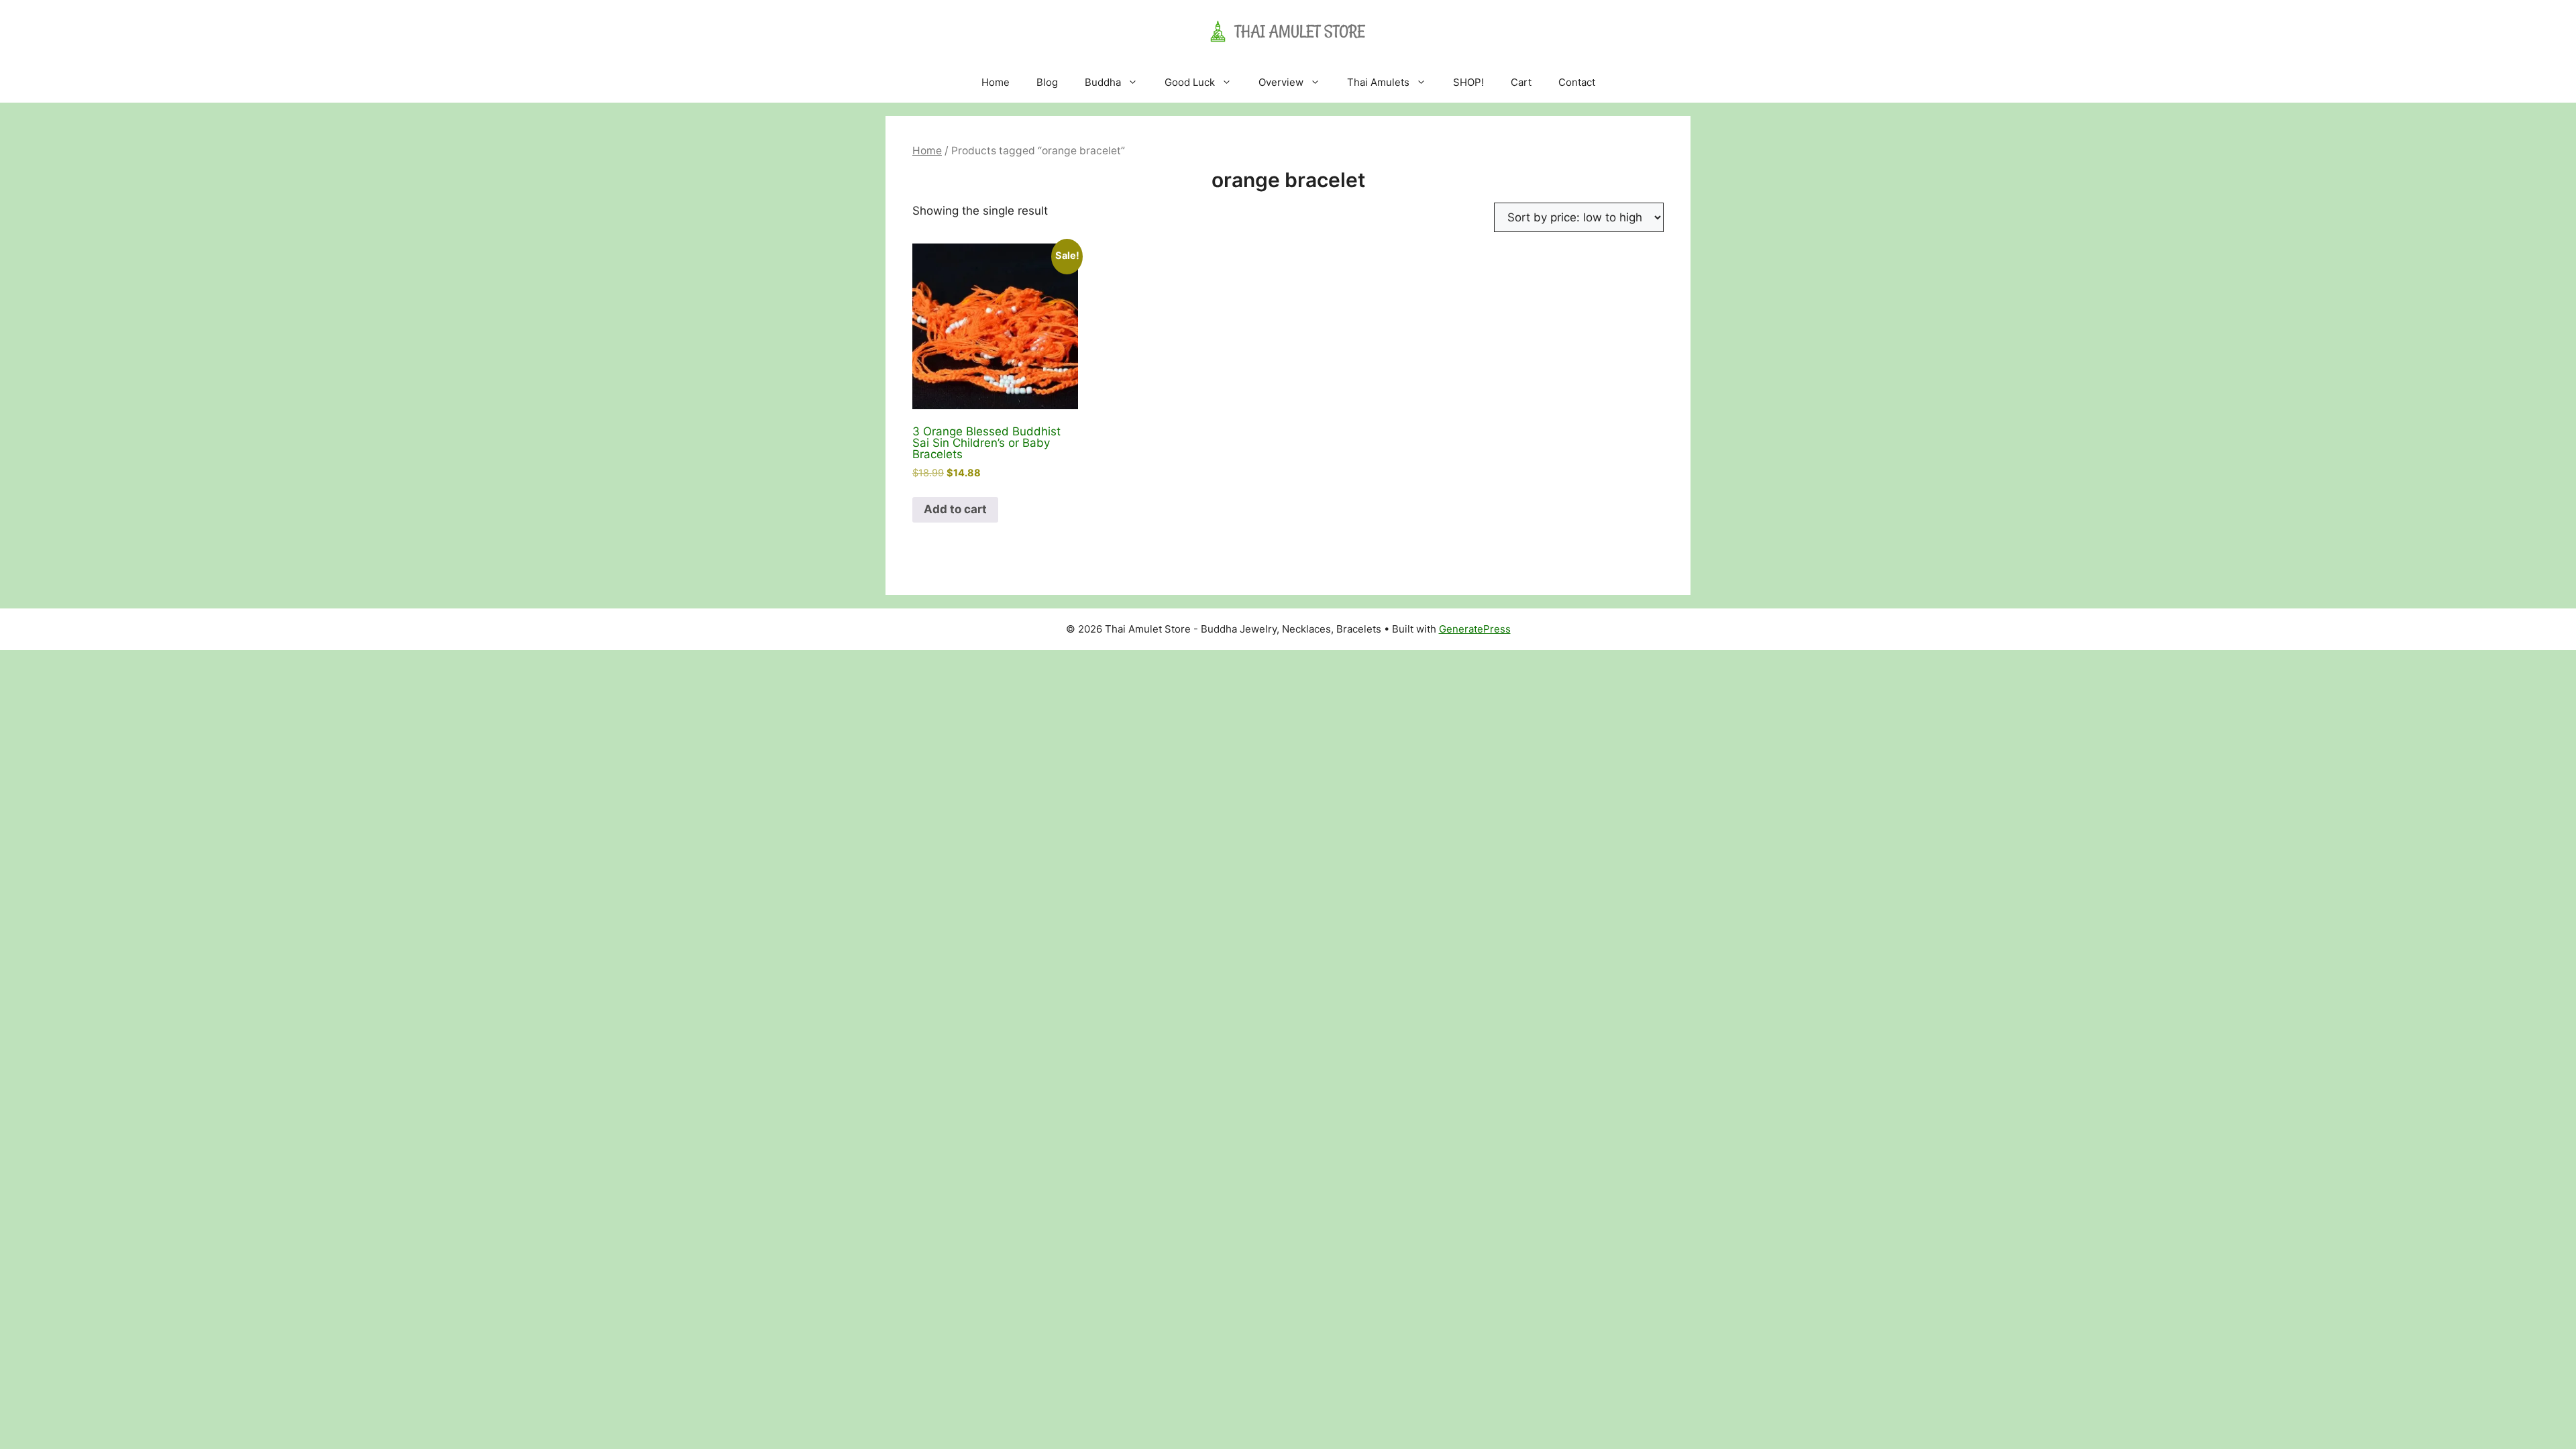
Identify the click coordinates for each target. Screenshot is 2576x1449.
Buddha (1103, 82)
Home (996, 82)
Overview (1281, 82)
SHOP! (1468, 82)
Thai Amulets (1378, 82)
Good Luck (1190, 82)
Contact (1577, 82)
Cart (1521, 82)
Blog (1047, 82)
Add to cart (955, 509)
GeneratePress (1475, 629)
